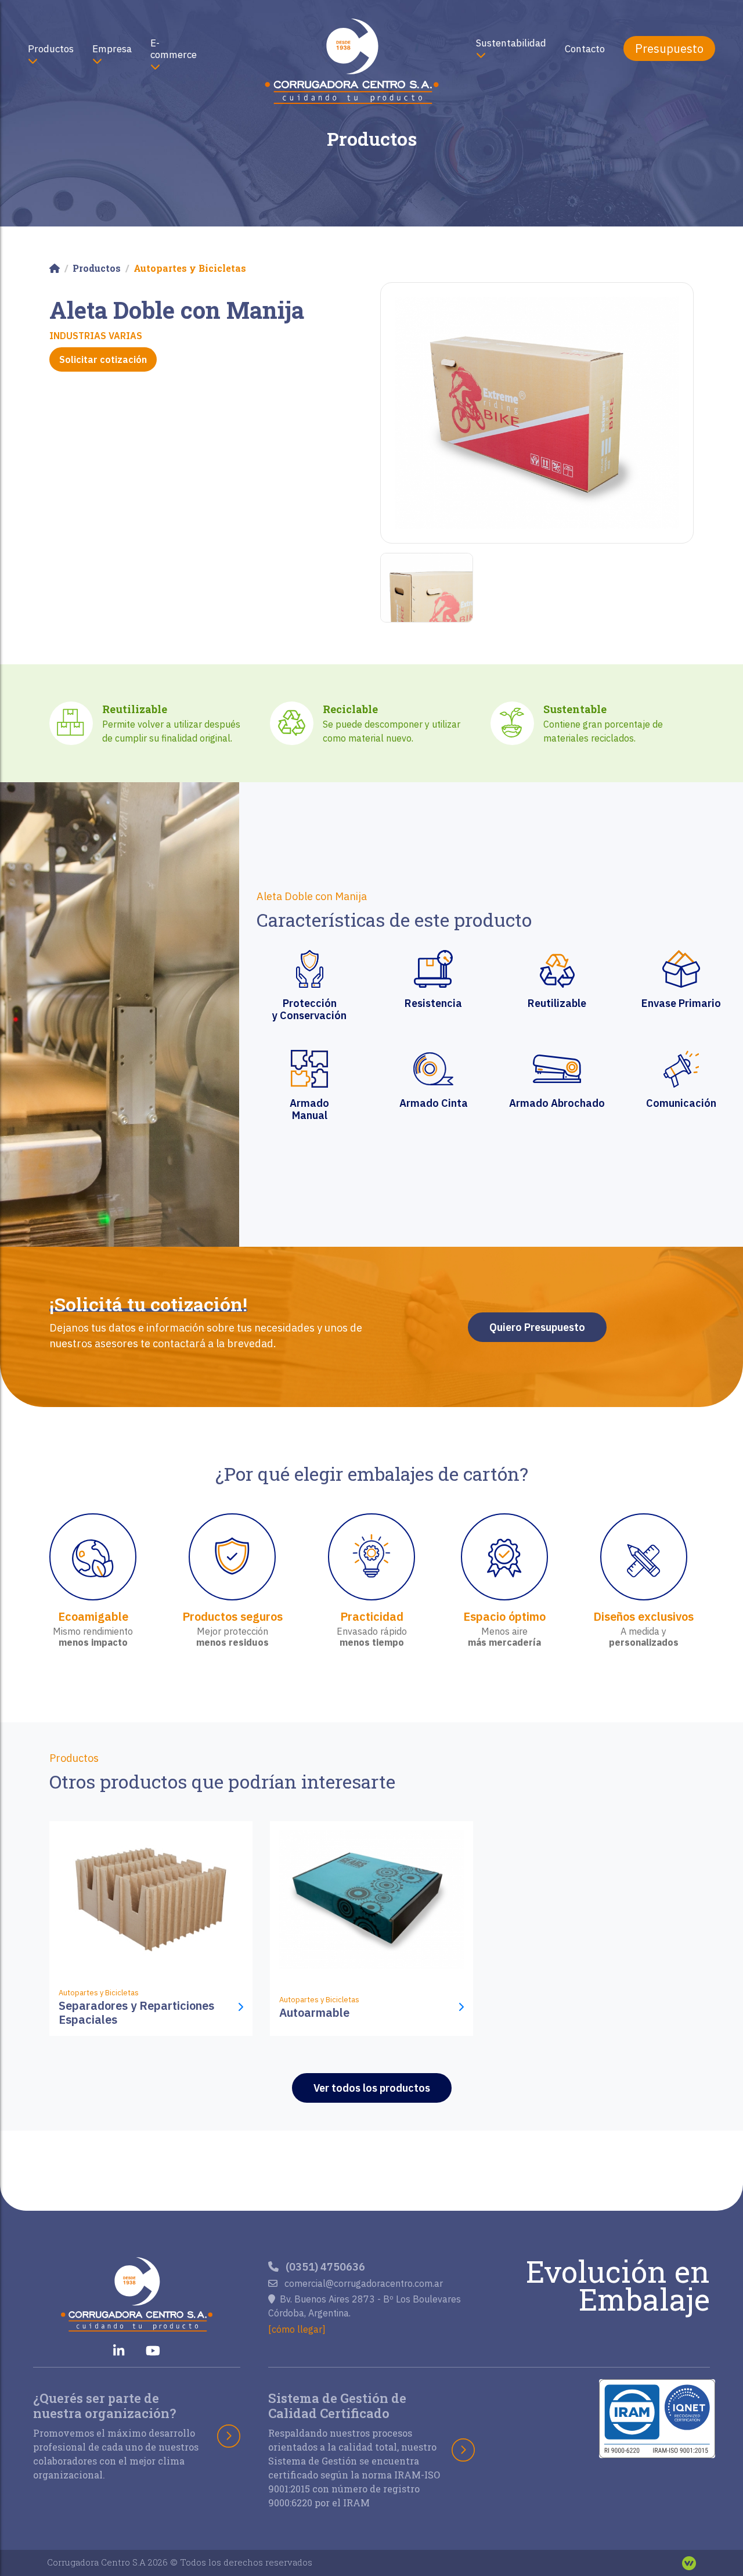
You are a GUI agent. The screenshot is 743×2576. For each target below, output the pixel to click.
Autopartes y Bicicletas (190, 268)
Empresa (112, 49)
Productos (51, 49)
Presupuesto (669, 48)
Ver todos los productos (372, 2088)
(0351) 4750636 (324, 2267)
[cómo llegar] (297, 2329)
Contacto (585, 49)
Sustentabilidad (511, 43)
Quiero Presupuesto (537, 1327)
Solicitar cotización (103, 359)
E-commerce (174, 49)
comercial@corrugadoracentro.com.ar (363, 2283)
